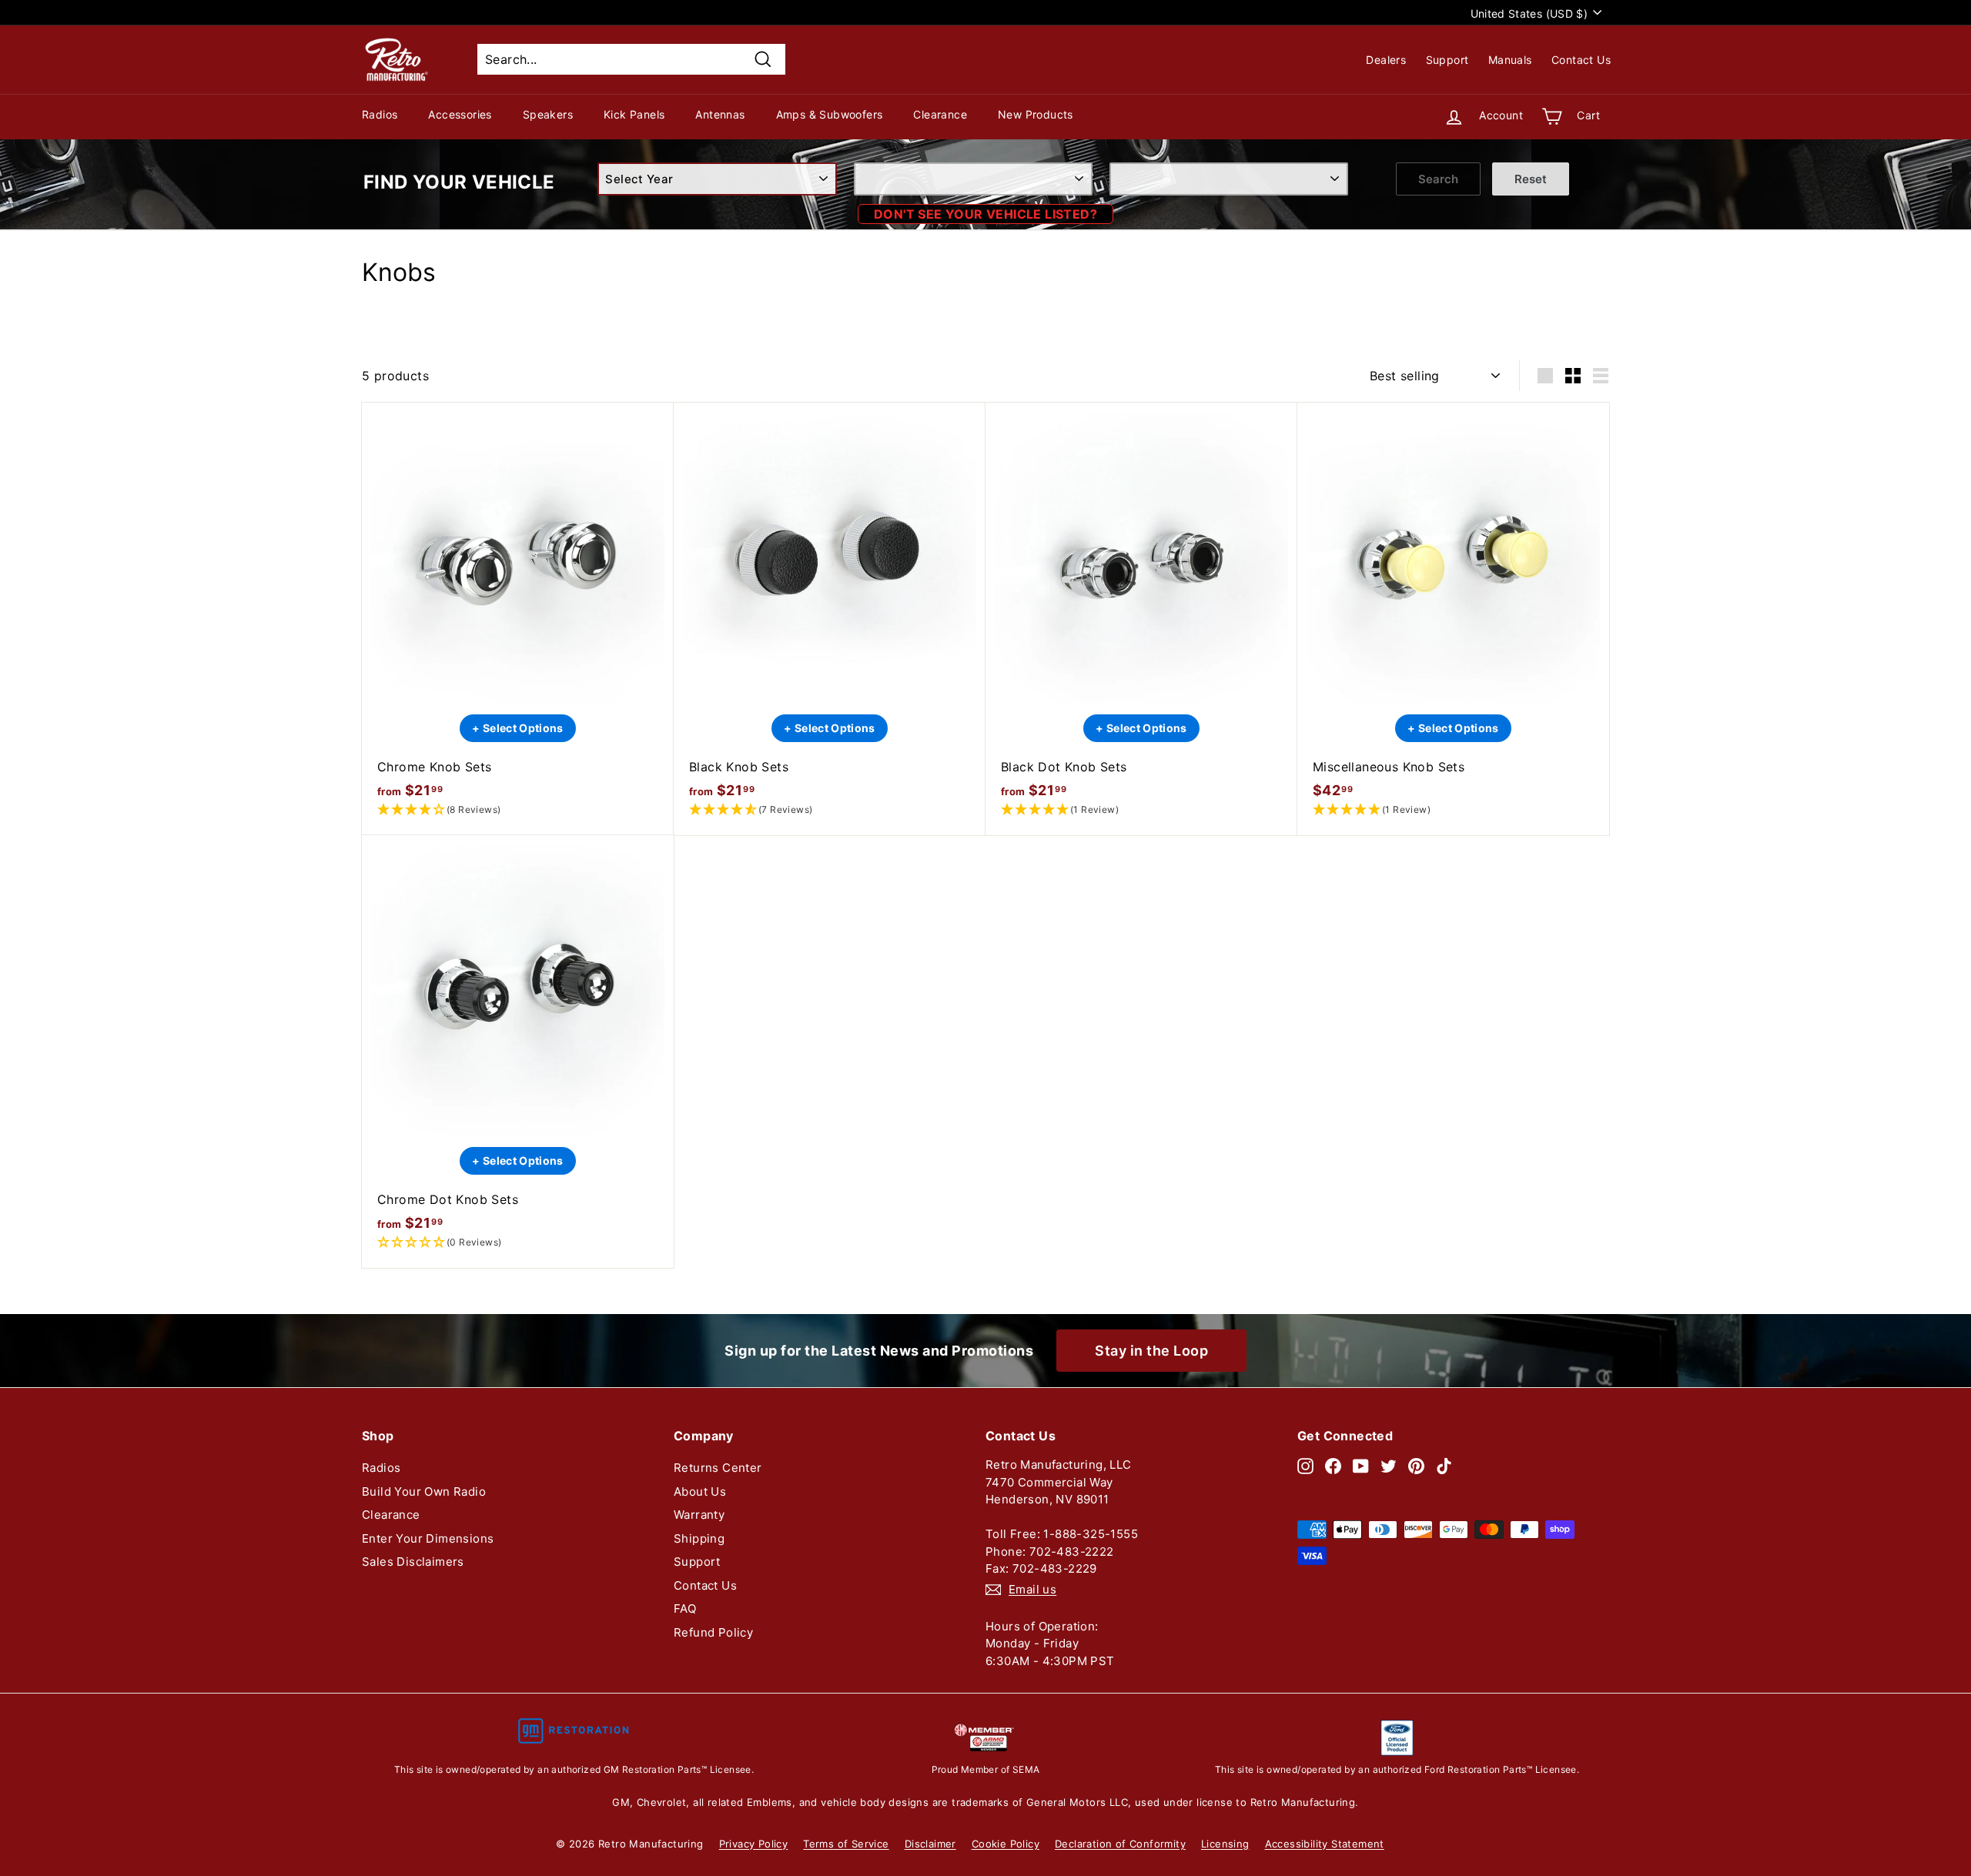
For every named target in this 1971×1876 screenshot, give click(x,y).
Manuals (1510, 60)
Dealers (1386, 60)
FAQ (685, 1608)
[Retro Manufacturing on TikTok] (1444, 1465)
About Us (700, 1491)
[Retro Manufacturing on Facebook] (1333, 1465)
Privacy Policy (754, 1844)
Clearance (940, 114)
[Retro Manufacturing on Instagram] (1305, 1465)
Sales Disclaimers (413, 1562)
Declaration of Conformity (1120, 1844)
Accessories (460, 114)
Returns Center (718, 1468)
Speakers (548, 114)
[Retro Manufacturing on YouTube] (1361, 1465)
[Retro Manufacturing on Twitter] (1389, 1465)
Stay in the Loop (1151, 1351)
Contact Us (1581, 60)
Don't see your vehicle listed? (985, 214)
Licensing (1225, 1844)
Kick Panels (634, 114)
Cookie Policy (1006, 1844)
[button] (518, 810)
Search (1438, 179)
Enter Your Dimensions (428, 1538)
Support (1447, 60)
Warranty (699, 1515)
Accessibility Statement (1325, 1844)
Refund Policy (713, 1632)
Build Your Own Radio (424, 1491)
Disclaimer (930, 1844)
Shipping (699, 1538)
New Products (1036, 114)
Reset (1531, 179)
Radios (380, 114)
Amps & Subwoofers (830, 114)
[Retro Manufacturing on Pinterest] (1416, 1465)
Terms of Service (846, 1844)
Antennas (720, 114)
